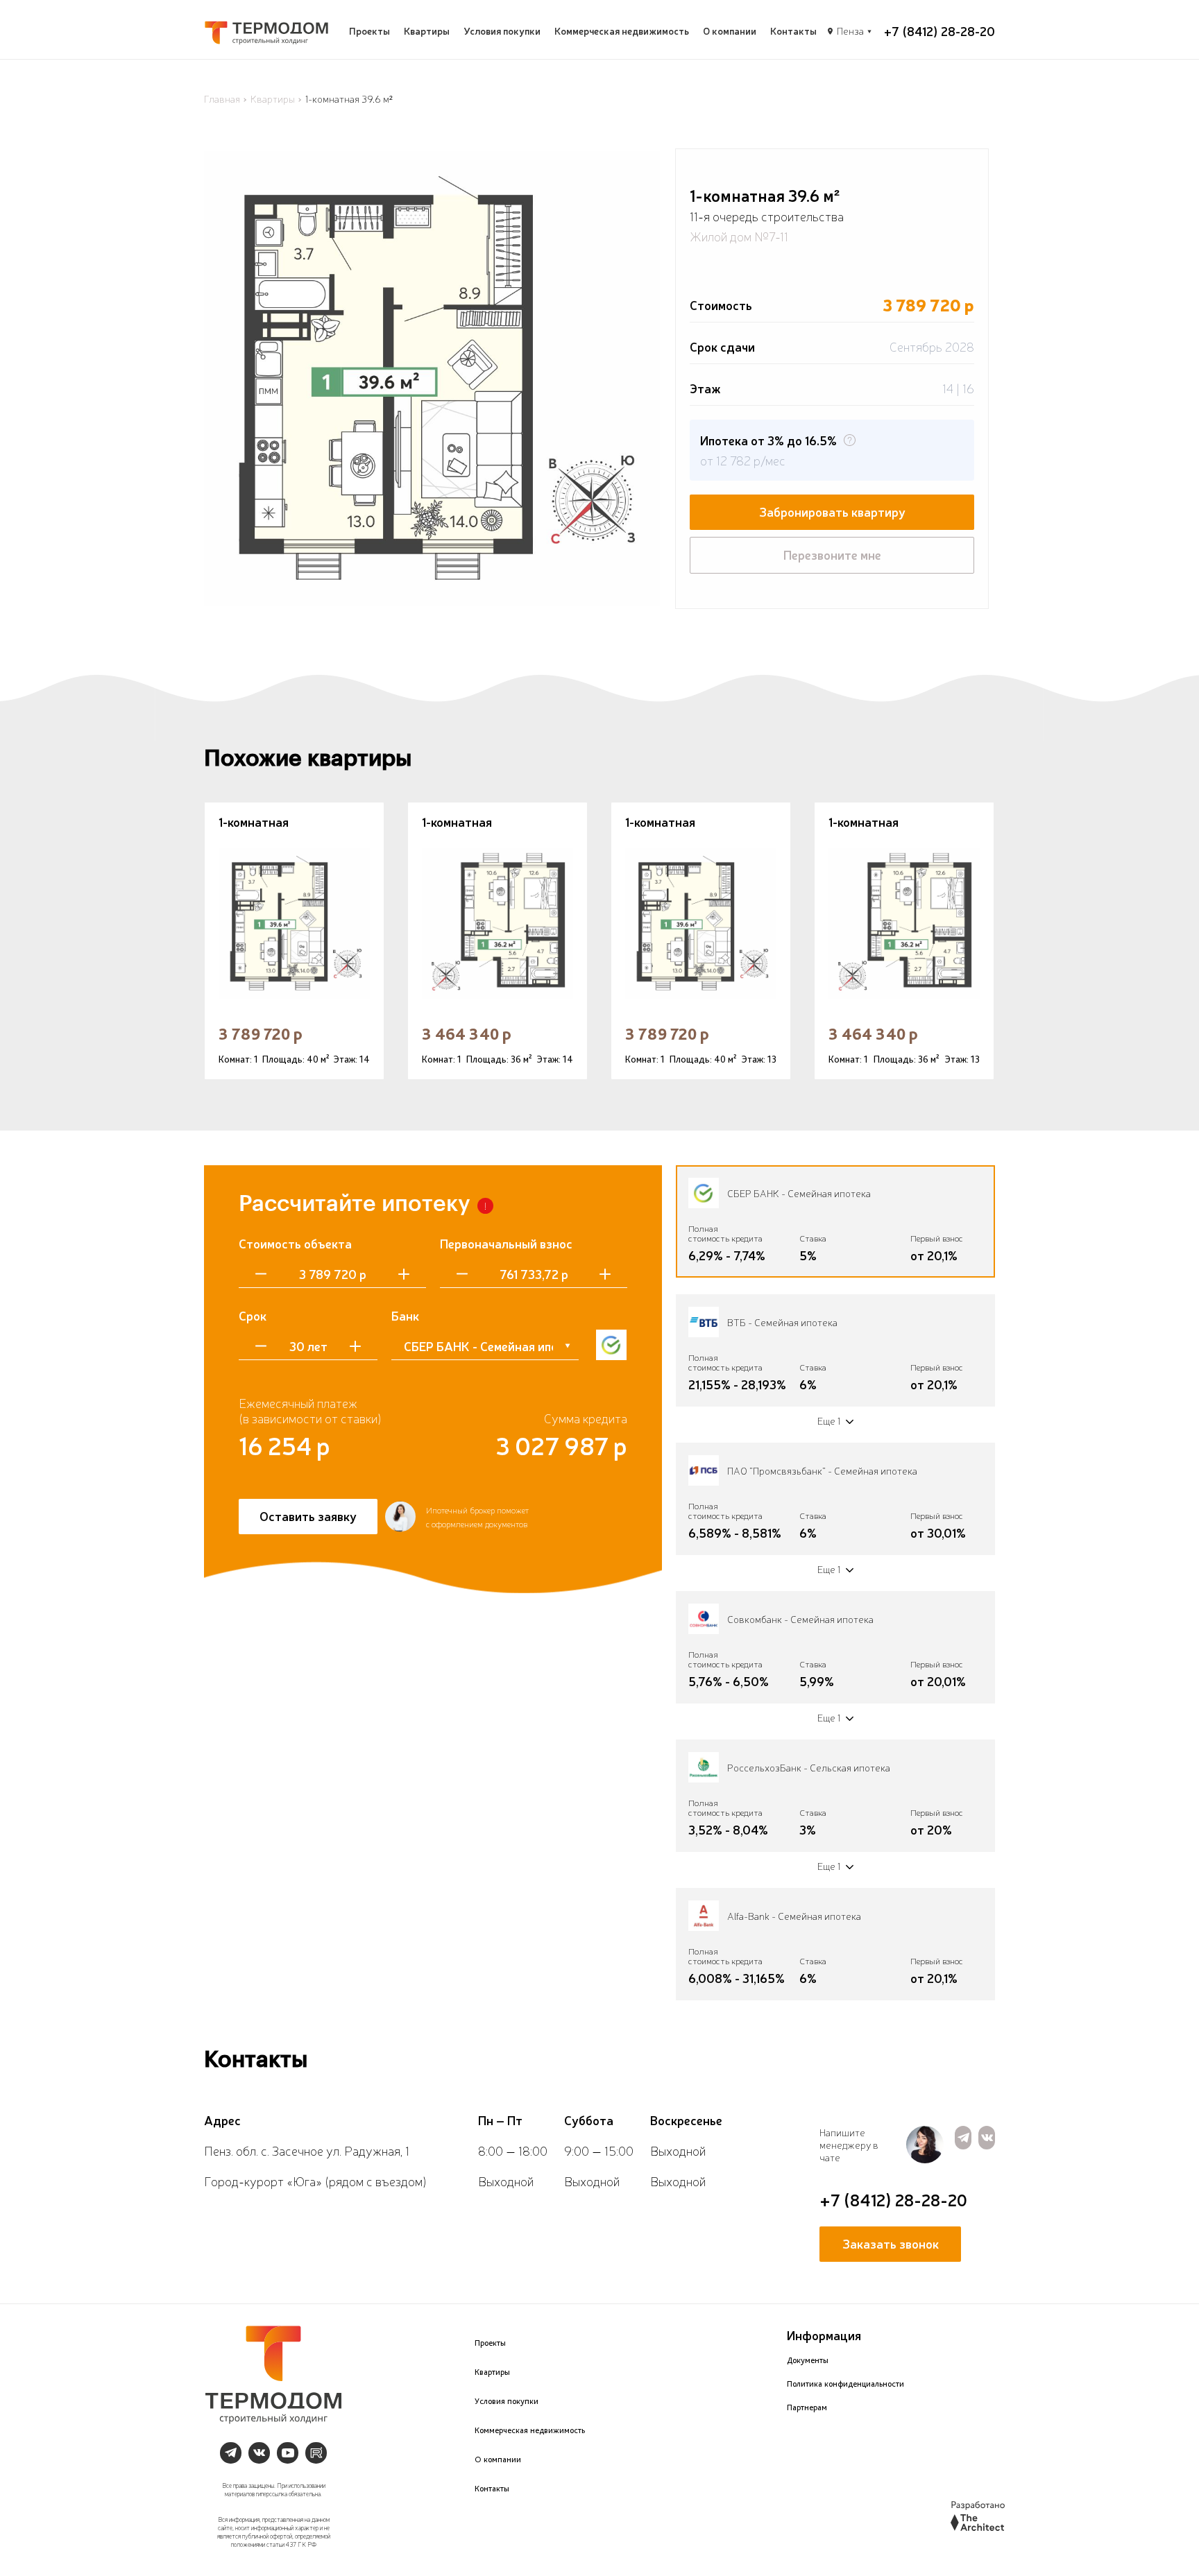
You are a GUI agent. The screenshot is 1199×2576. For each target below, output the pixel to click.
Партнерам (807, 2407)
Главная (222, 98)
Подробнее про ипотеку (835, 412)
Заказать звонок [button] (891, 2243)
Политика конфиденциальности (845, 2384)
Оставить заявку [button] (308, 1515)
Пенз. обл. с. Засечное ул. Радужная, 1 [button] (307, 2150)
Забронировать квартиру (832, 511)
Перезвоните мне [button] (832, 554)
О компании (730, 31)
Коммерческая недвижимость (622, 31)
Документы (808, 2360)
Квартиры (427, 31)
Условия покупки (502, 31)
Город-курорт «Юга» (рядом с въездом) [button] (315, 2181)
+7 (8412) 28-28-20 (939, 31)
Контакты (793, 31)
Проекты (369, 31)
